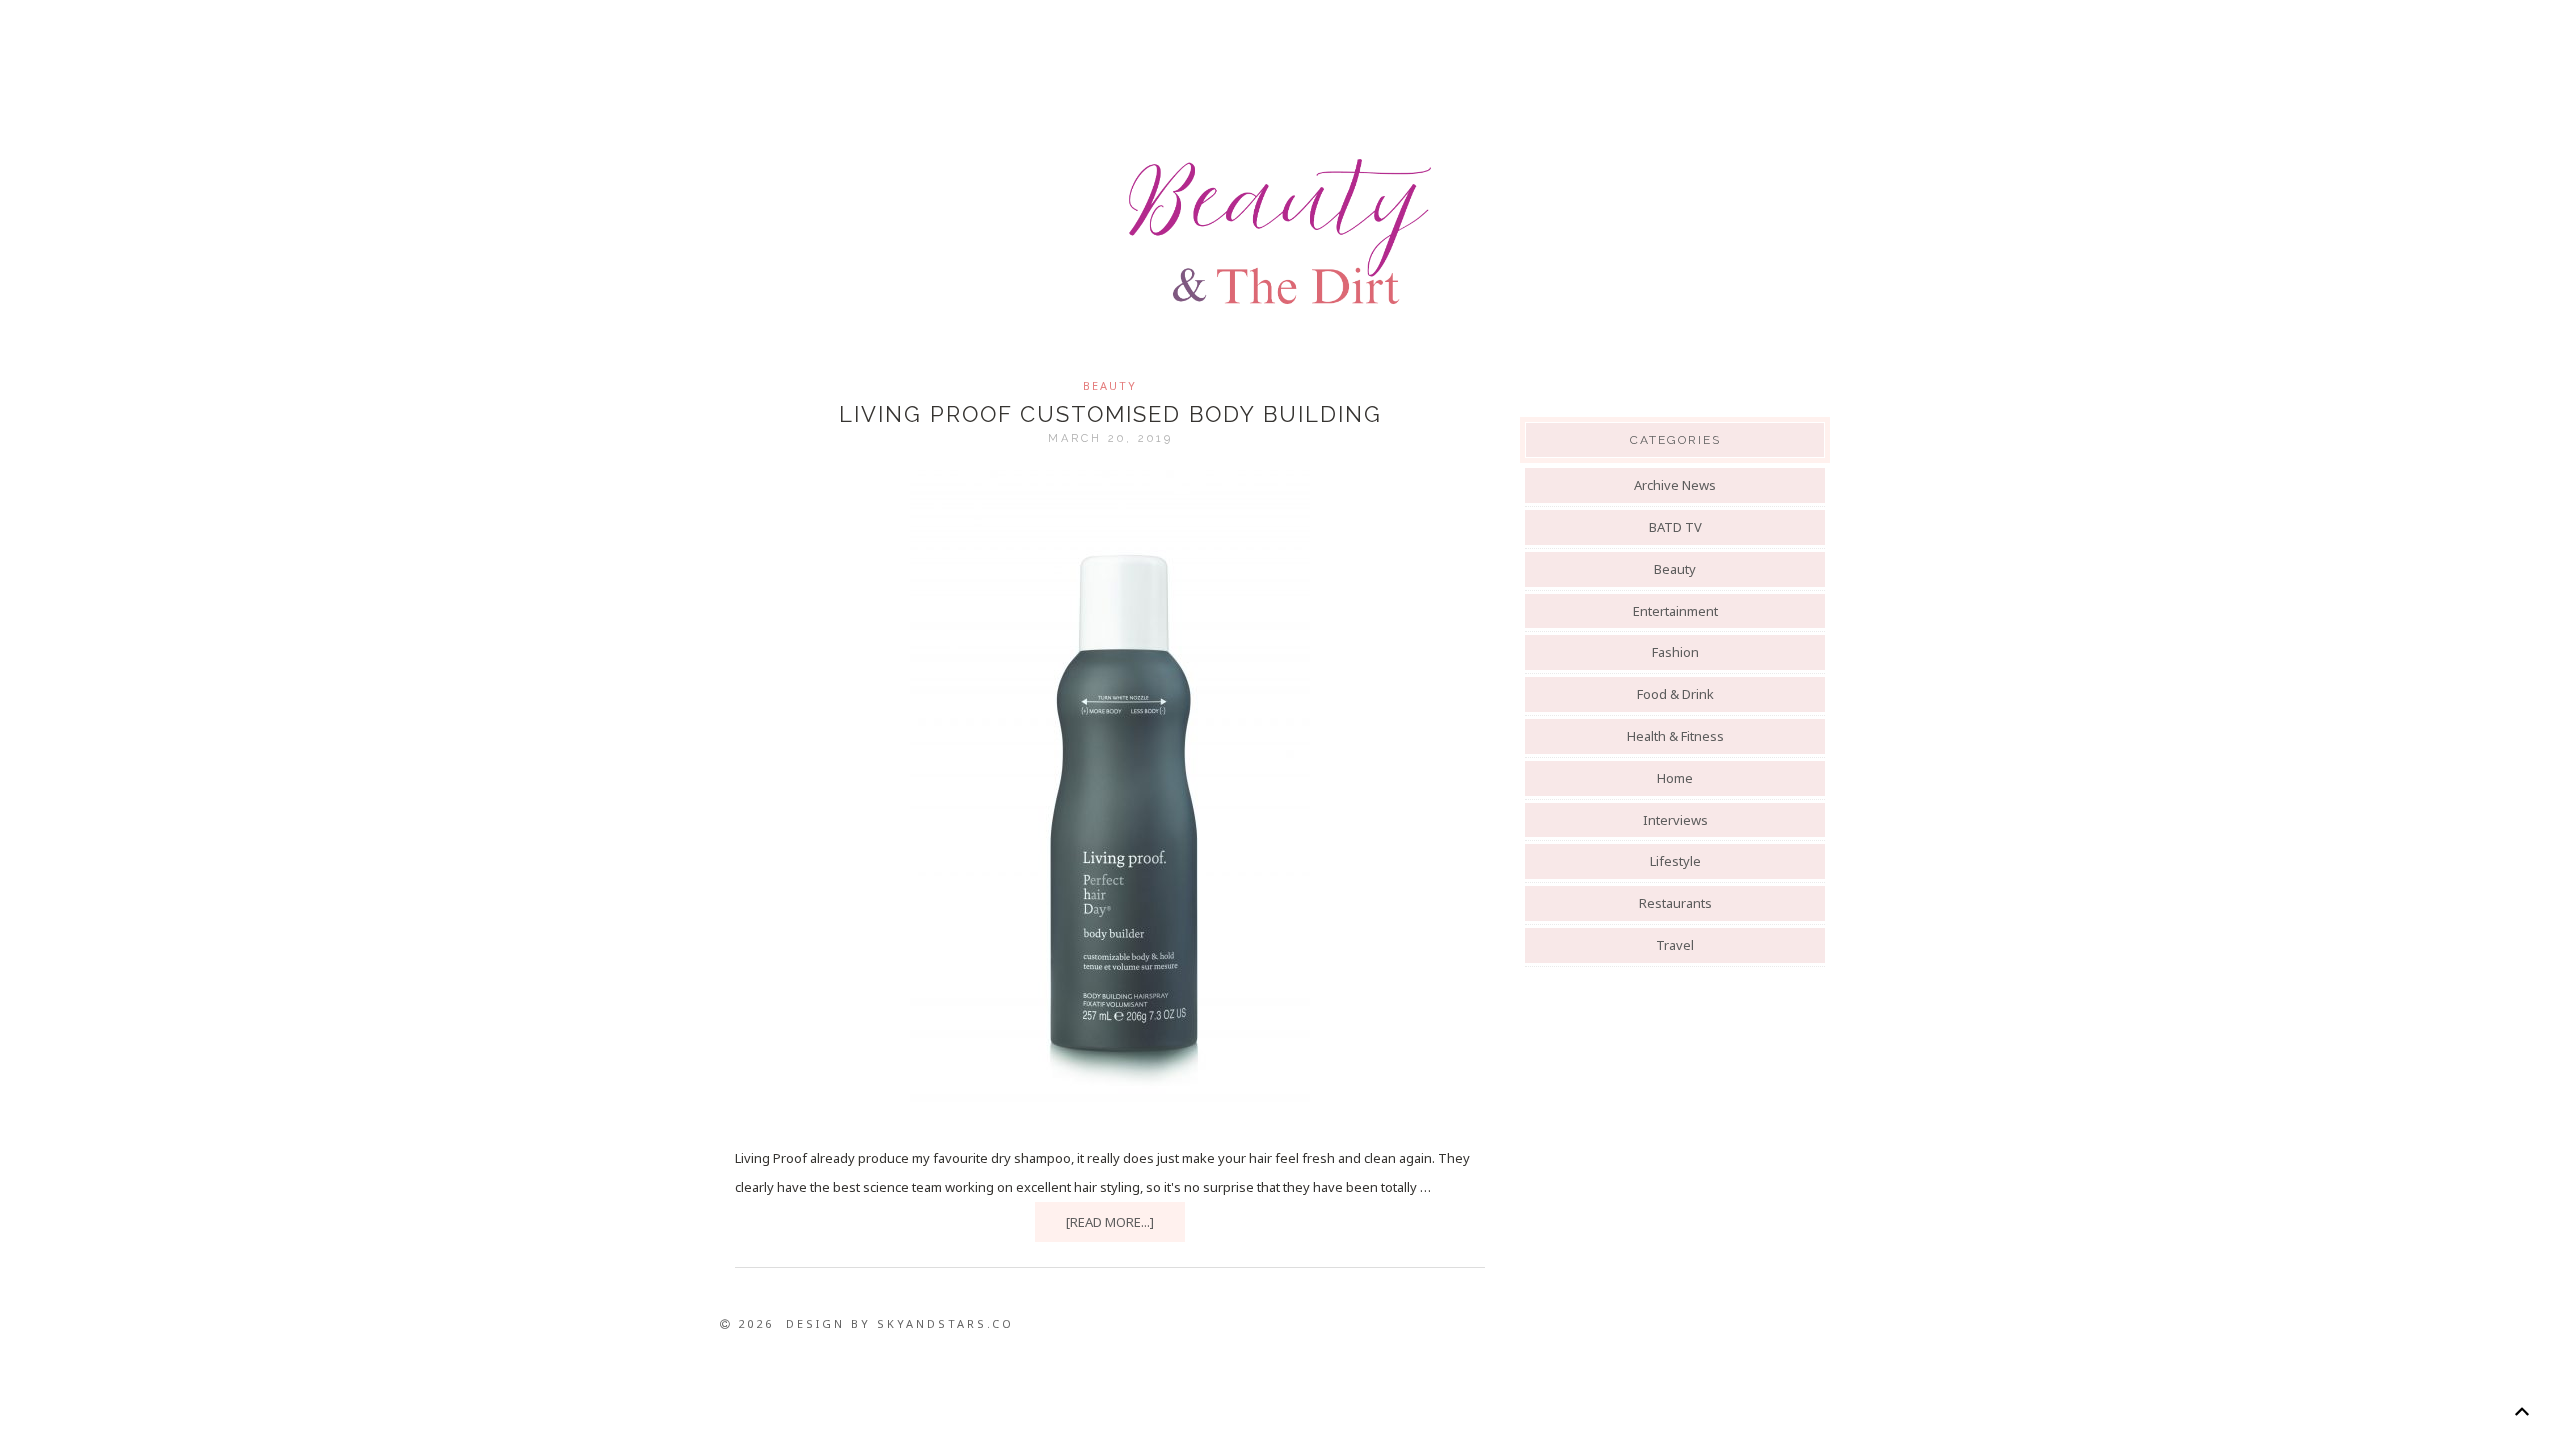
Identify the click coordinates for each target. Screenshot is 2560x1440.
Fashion (1675, 652)
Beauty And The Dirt (1280, 232)
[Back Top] (2521, 1411)
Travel (1675, 945)
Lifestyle (1675, 861)
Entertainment (1675, 611)
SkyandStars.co (945, 1323)
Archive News (1675, 485)
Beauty (1110, 385)
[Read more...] (1110, 1222)
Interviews (1675, 820)
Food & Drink (1675, 694)
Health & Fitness (1675, 736)
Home (1675, 778)
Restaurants (1675, 903)
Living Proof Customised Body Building (1110, 414)
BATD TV (1675, 527)
